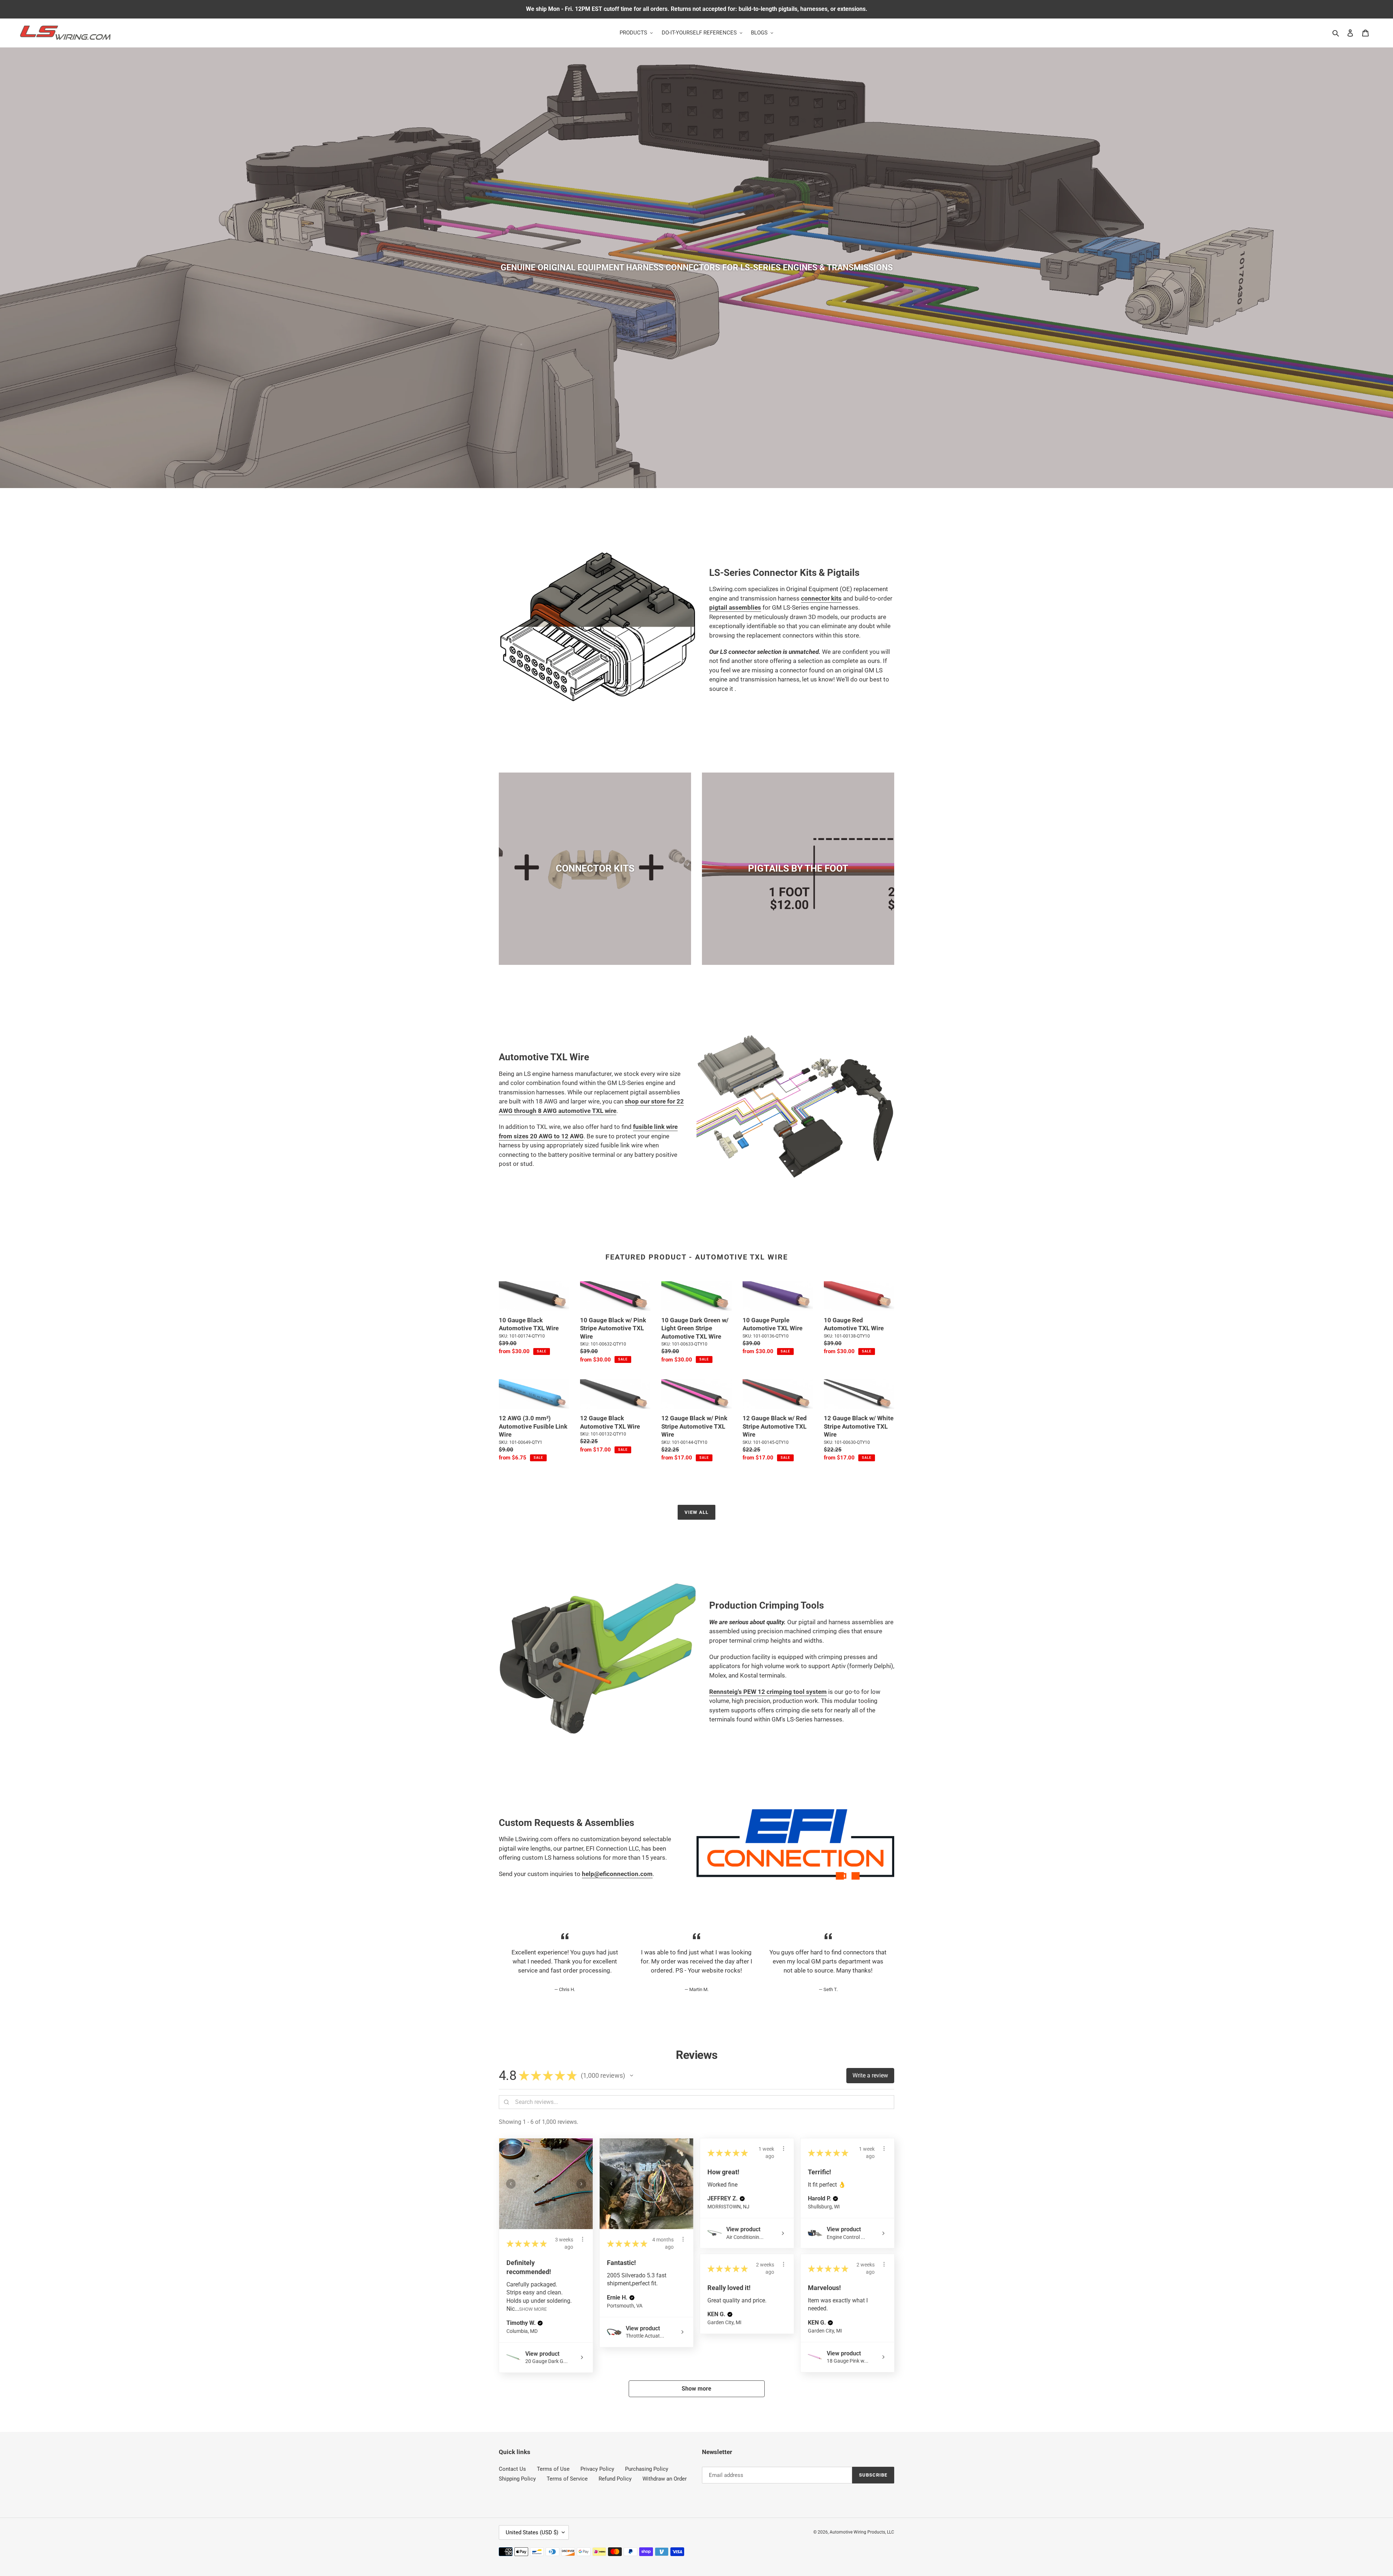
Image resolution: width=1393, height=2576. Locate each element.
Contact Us (512, 2469)
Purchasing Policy (647, 2469)
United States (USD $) (532, 2532)
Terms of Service (567, 2479)
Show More (533, 2309)
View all (696, 1512)
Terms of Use (553, 2469)
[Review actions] (583, 2239)
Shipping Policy (517, 2479)
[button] (632, 2076)
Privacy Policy (597, 2469)
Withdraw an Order (665, 2479)
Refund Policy (615, 2479)
